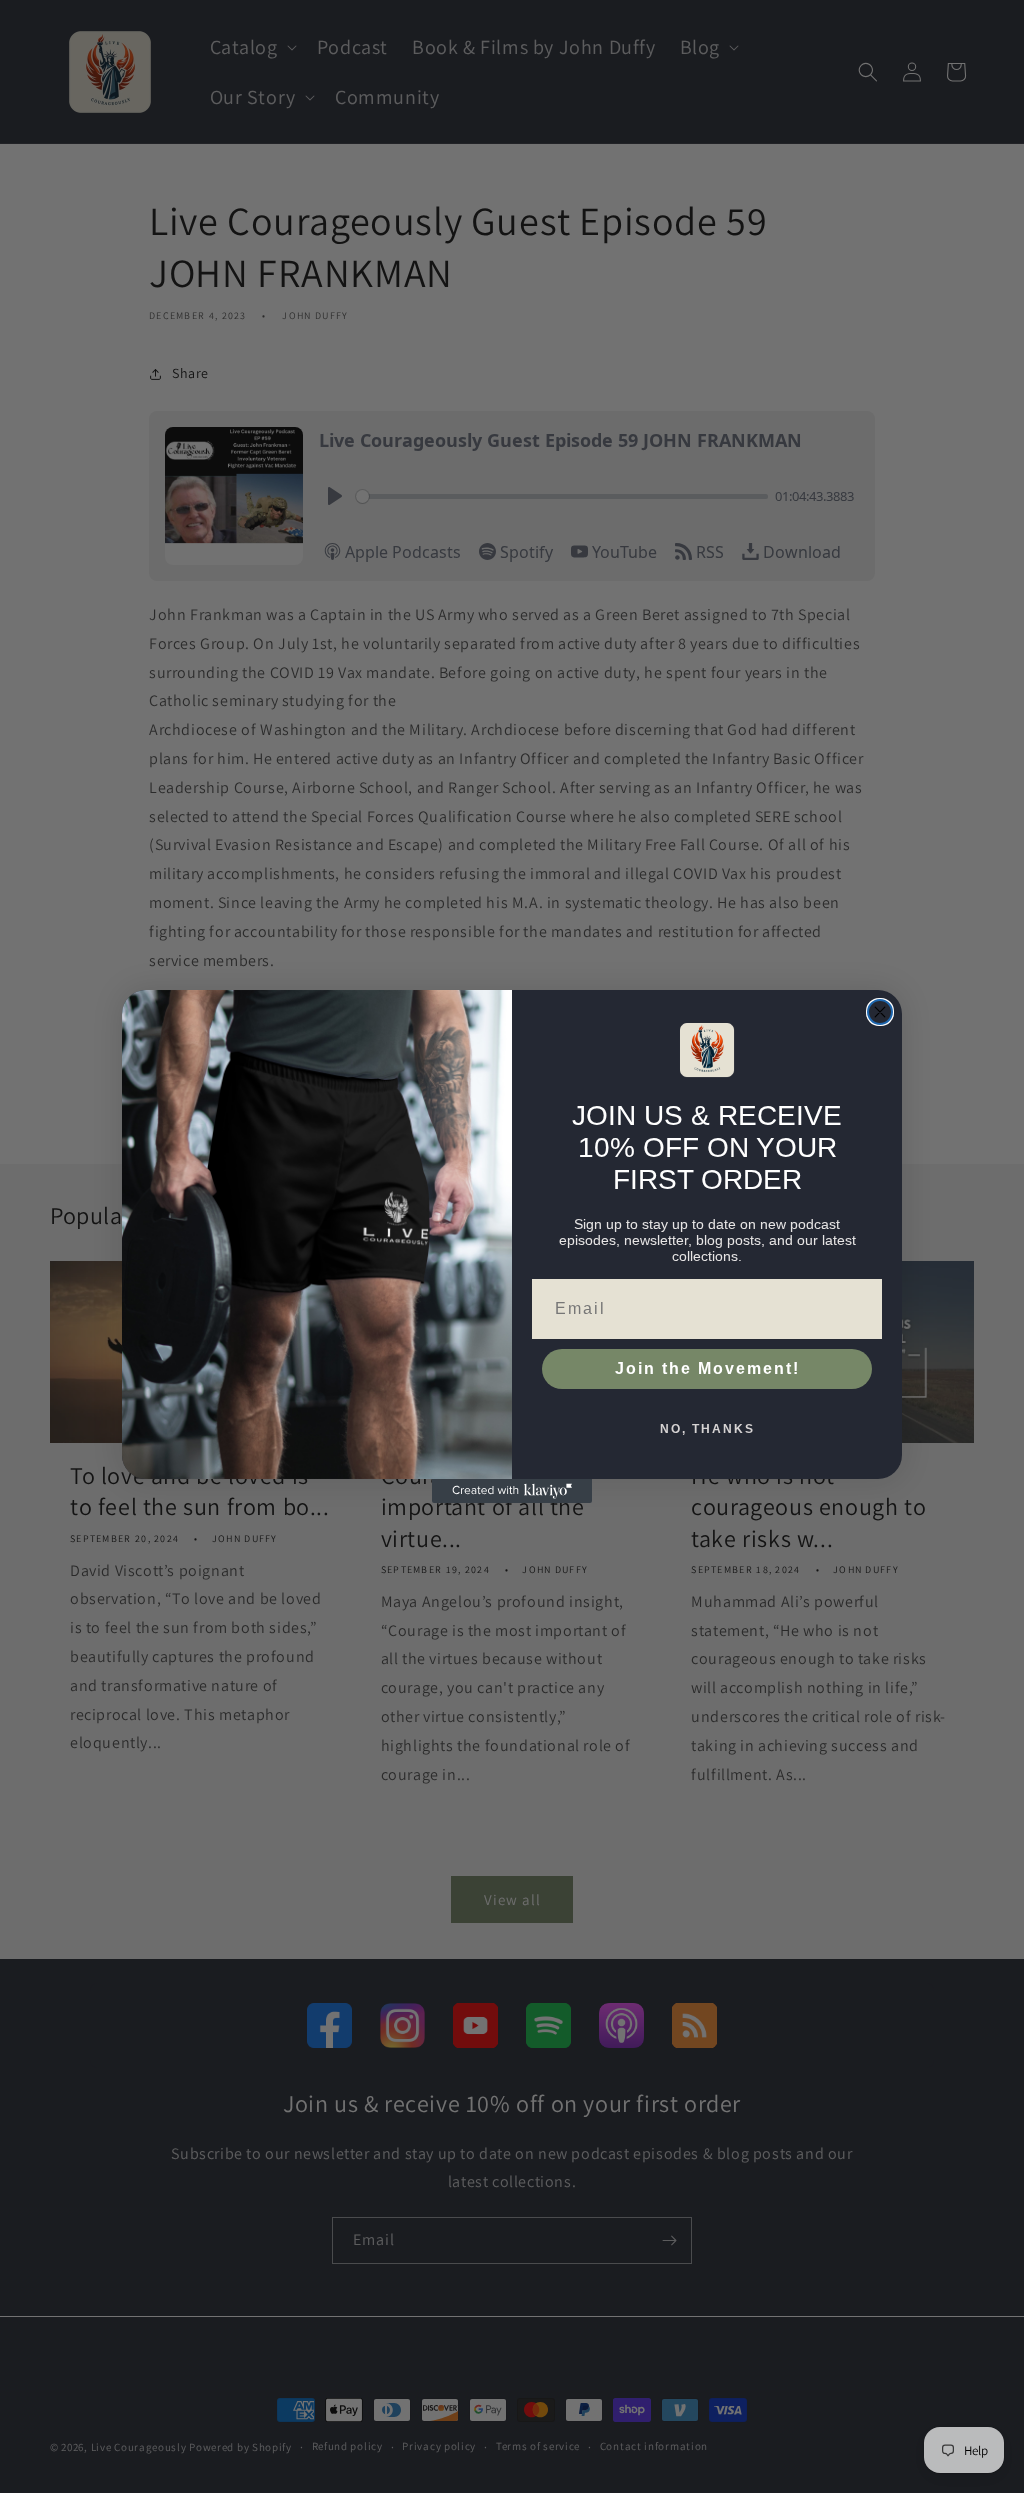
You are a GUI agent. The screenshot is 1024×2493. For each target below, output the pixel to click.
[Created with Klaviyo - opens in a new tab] (512, 1491)
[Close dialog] (880, 1012)
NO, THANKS (707, 1429)
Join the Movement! (707, 1368)
